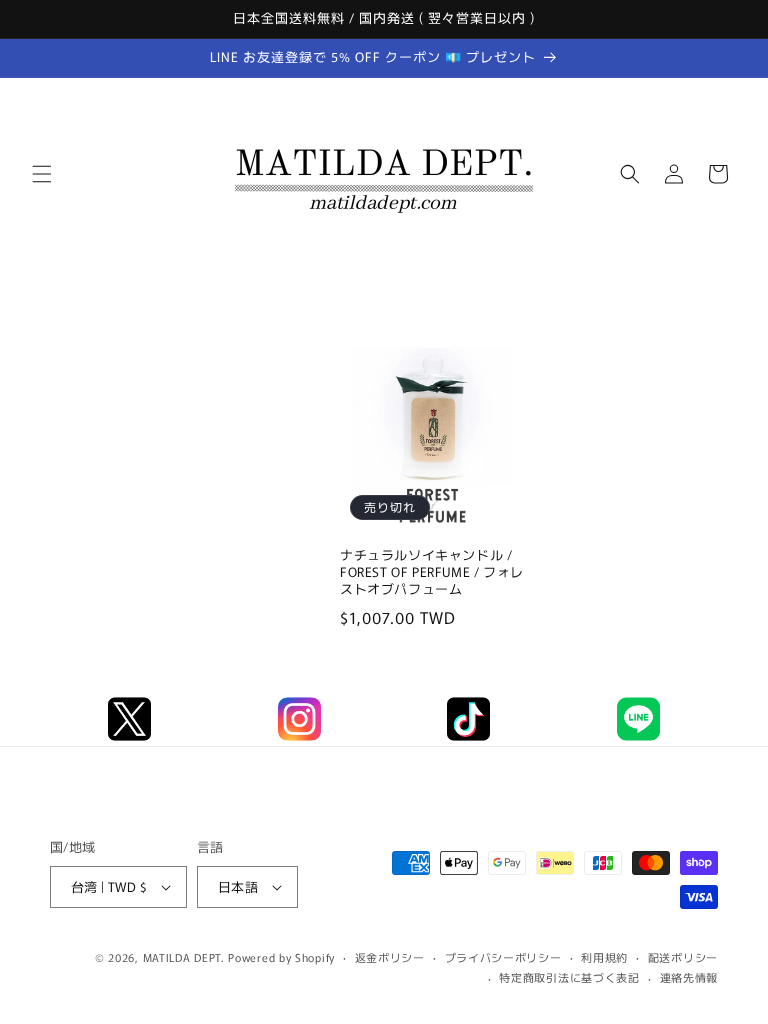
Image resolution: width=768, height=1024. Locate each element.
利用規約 (604, 957)
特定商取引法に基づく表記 (569, 977)
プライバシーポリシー (503, 957)
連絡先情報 (689, 977)
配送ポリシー (683, 957)
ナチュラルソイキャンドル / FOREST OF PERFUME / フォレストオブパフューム (432, 572)
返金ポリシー (390, 957)
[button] (42, 174)
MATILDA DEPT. (184, 957)
